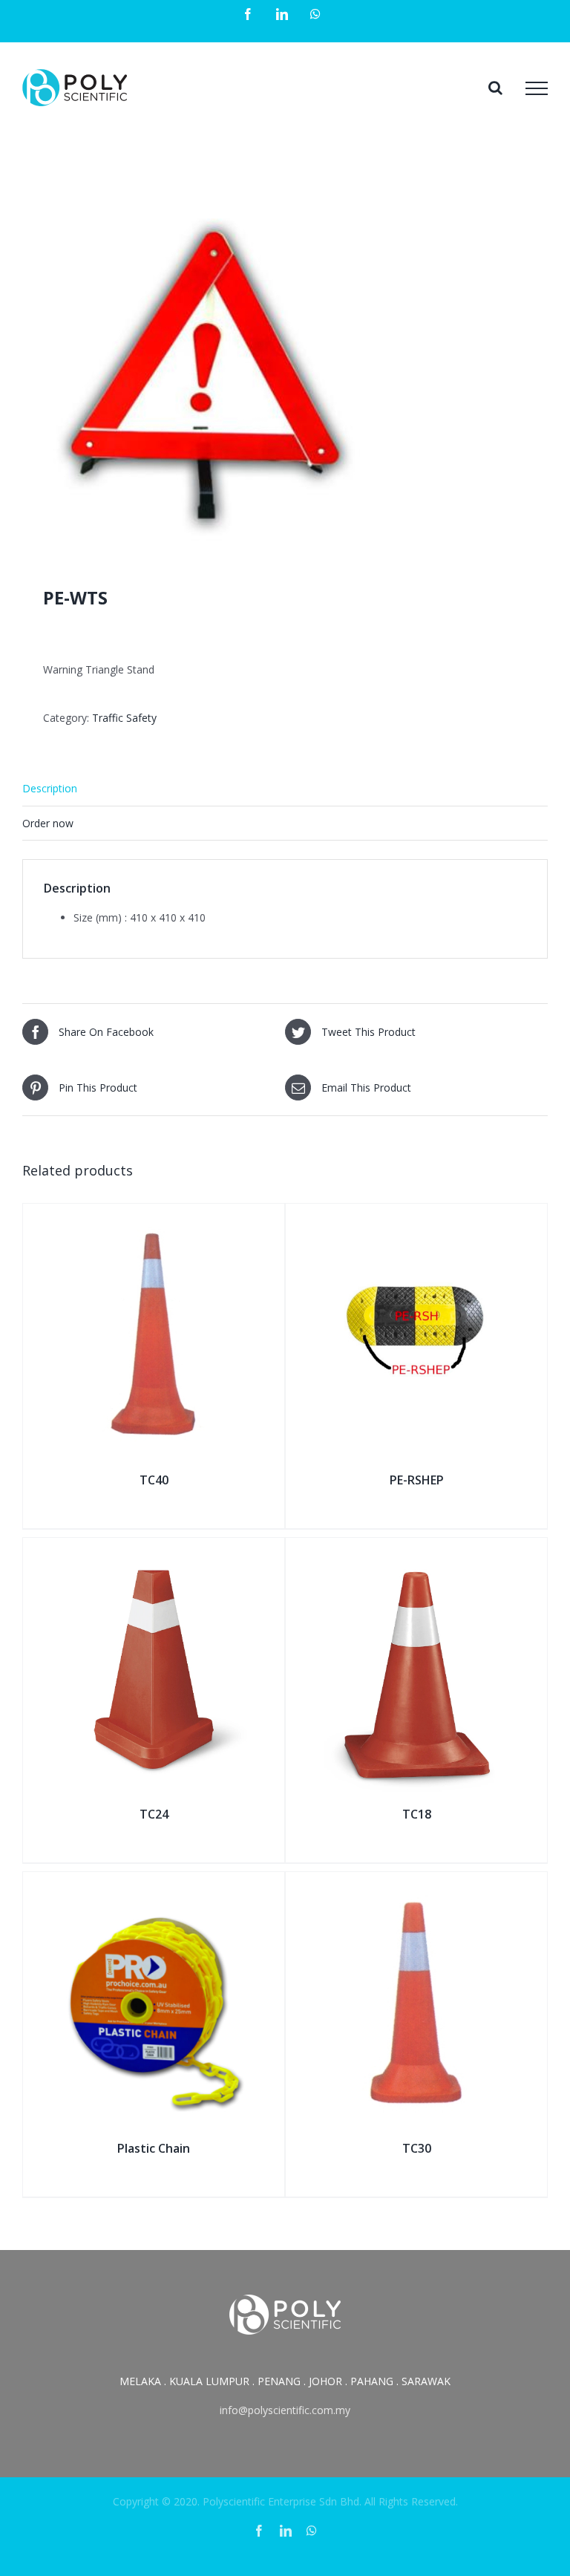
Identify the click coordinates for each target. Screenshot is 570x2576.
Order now (48, 823)
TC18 (417, 1814)
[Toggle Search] (495, 88)
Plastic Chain (154, 2148)
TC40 (154, 1480)
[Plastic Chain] (154, 1889)
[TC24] (154, 1555)
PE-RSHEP (417, 1480)
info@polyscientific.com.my (285, 2410)
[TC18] (416, 1555)
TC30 (417, 2148)
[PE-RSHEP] (416, 1220)
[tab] (285, 789)
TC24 (154, 1814)
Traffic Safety (124, 718)
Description (50, 788)
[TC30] (416, 1889)
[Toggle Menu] (537, 88)
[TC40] (154, 1220)
